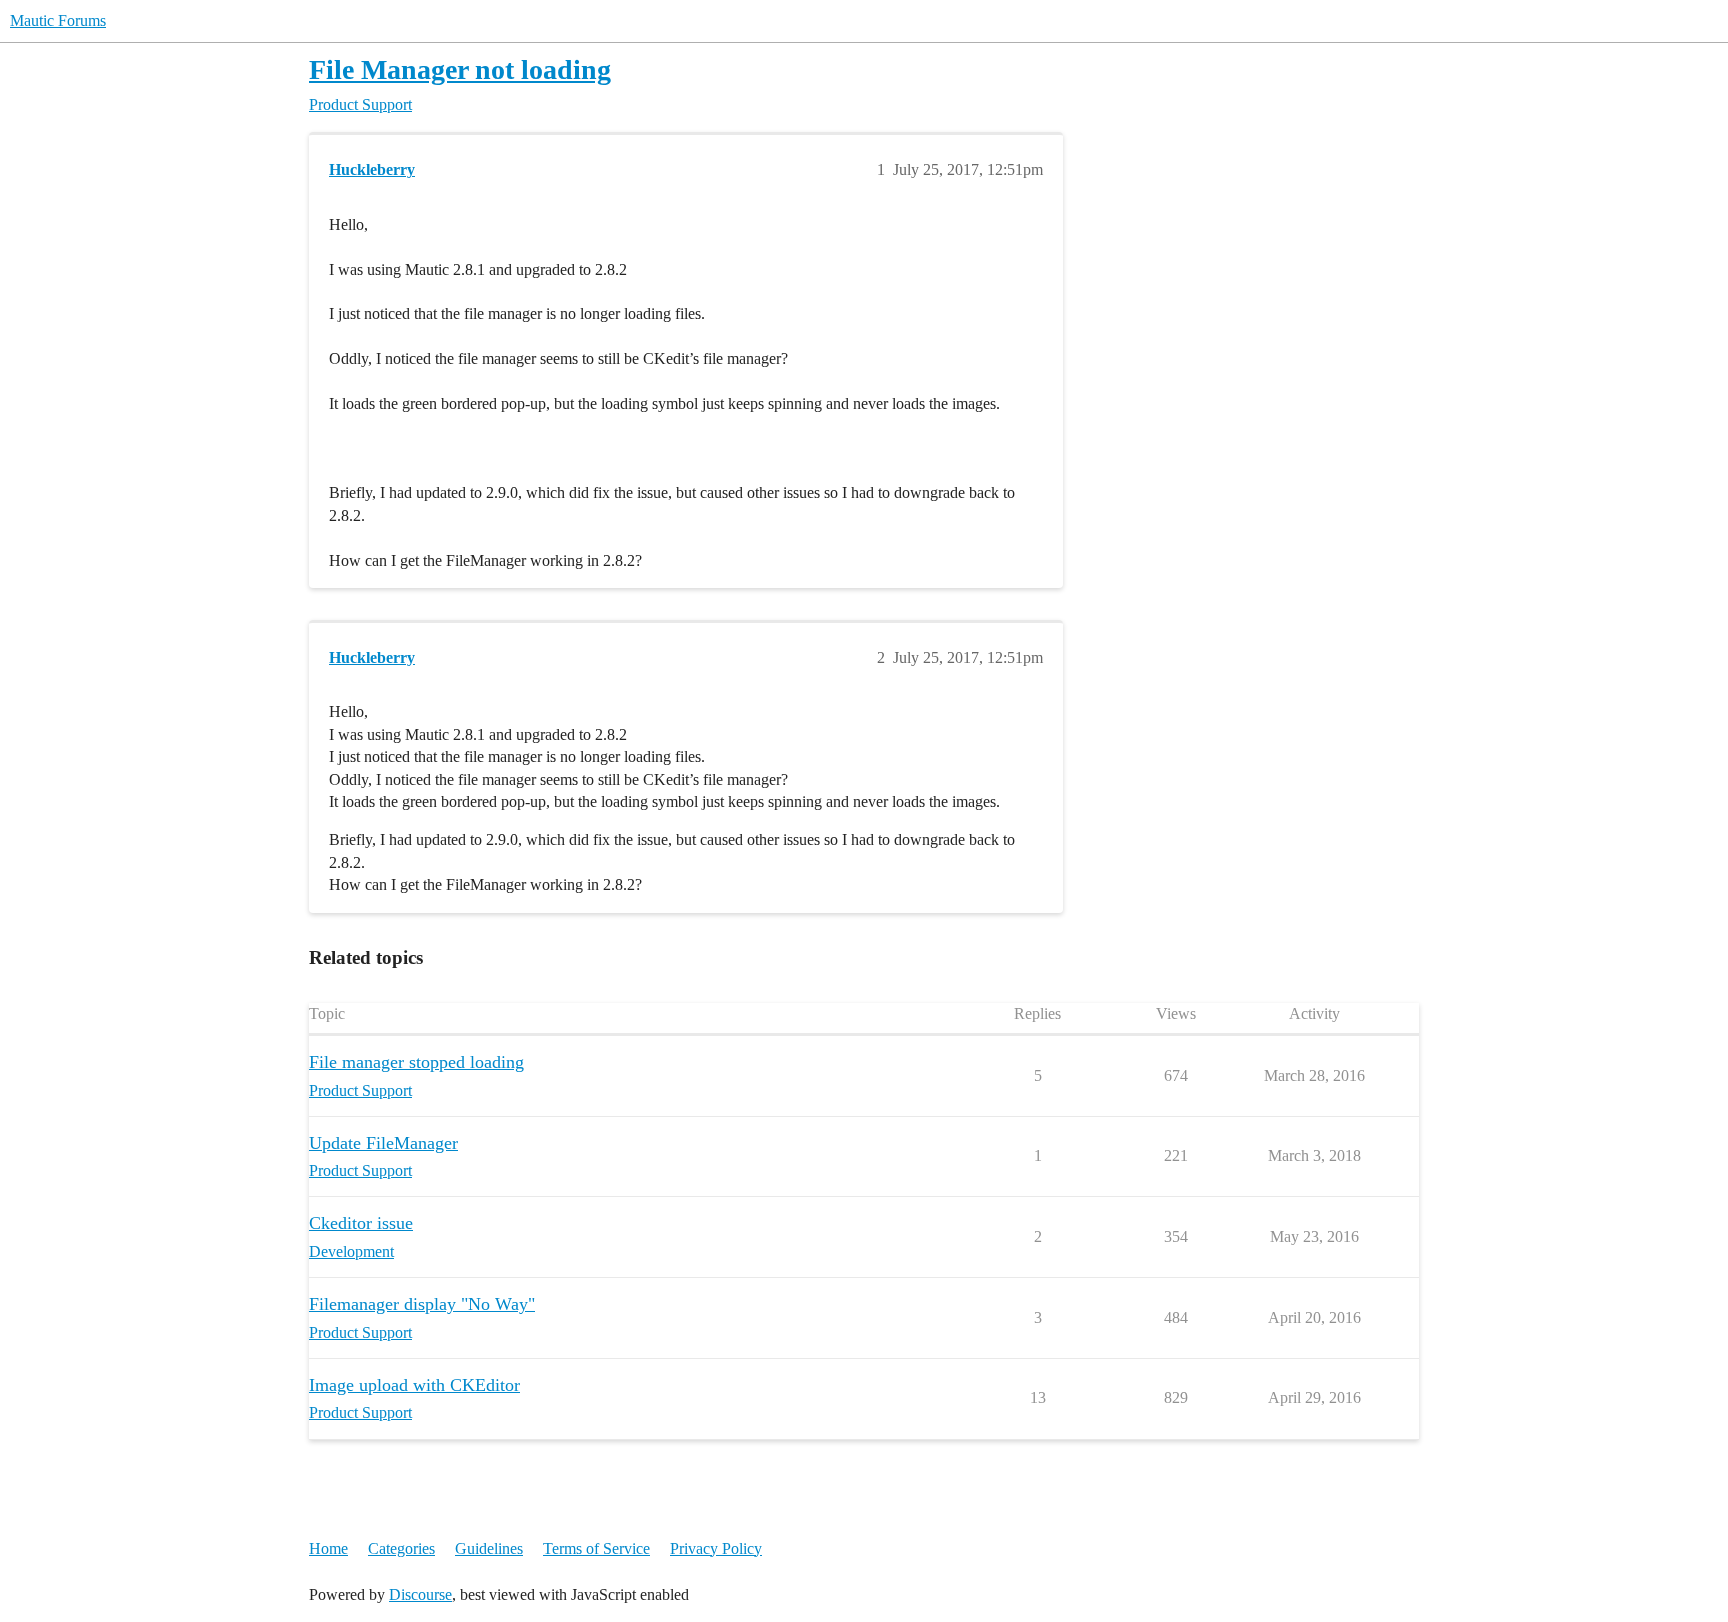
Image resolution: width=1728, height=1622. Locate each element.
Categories (401, 1548)
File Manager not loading (460, 69)
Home (328, 1548)
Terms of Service (596, 1548)
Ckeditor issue (361, 1223)
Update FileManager (383, 1143)
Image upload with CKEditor (414, 1385)
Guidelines (489, 1548)
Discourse (420, 1594)
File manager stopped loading (416, 1062)
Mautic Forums (58, 20)
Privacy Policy (716, 1548)
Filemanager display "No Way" (422, 1304)
